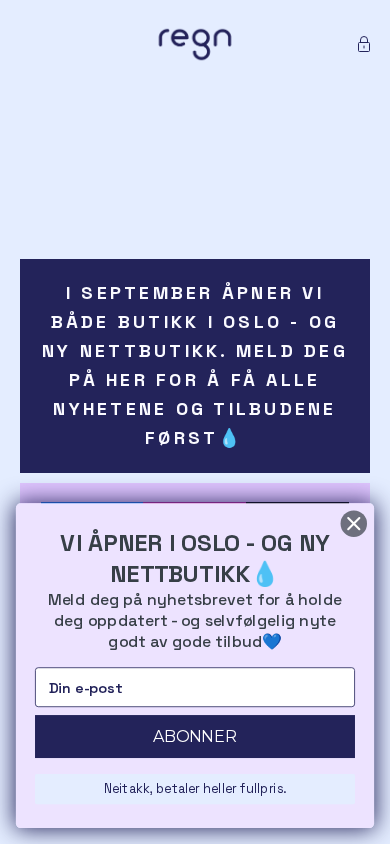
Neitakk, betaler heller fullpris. (195, 788)
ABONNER (195, 736)
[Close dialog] (354, 524)
